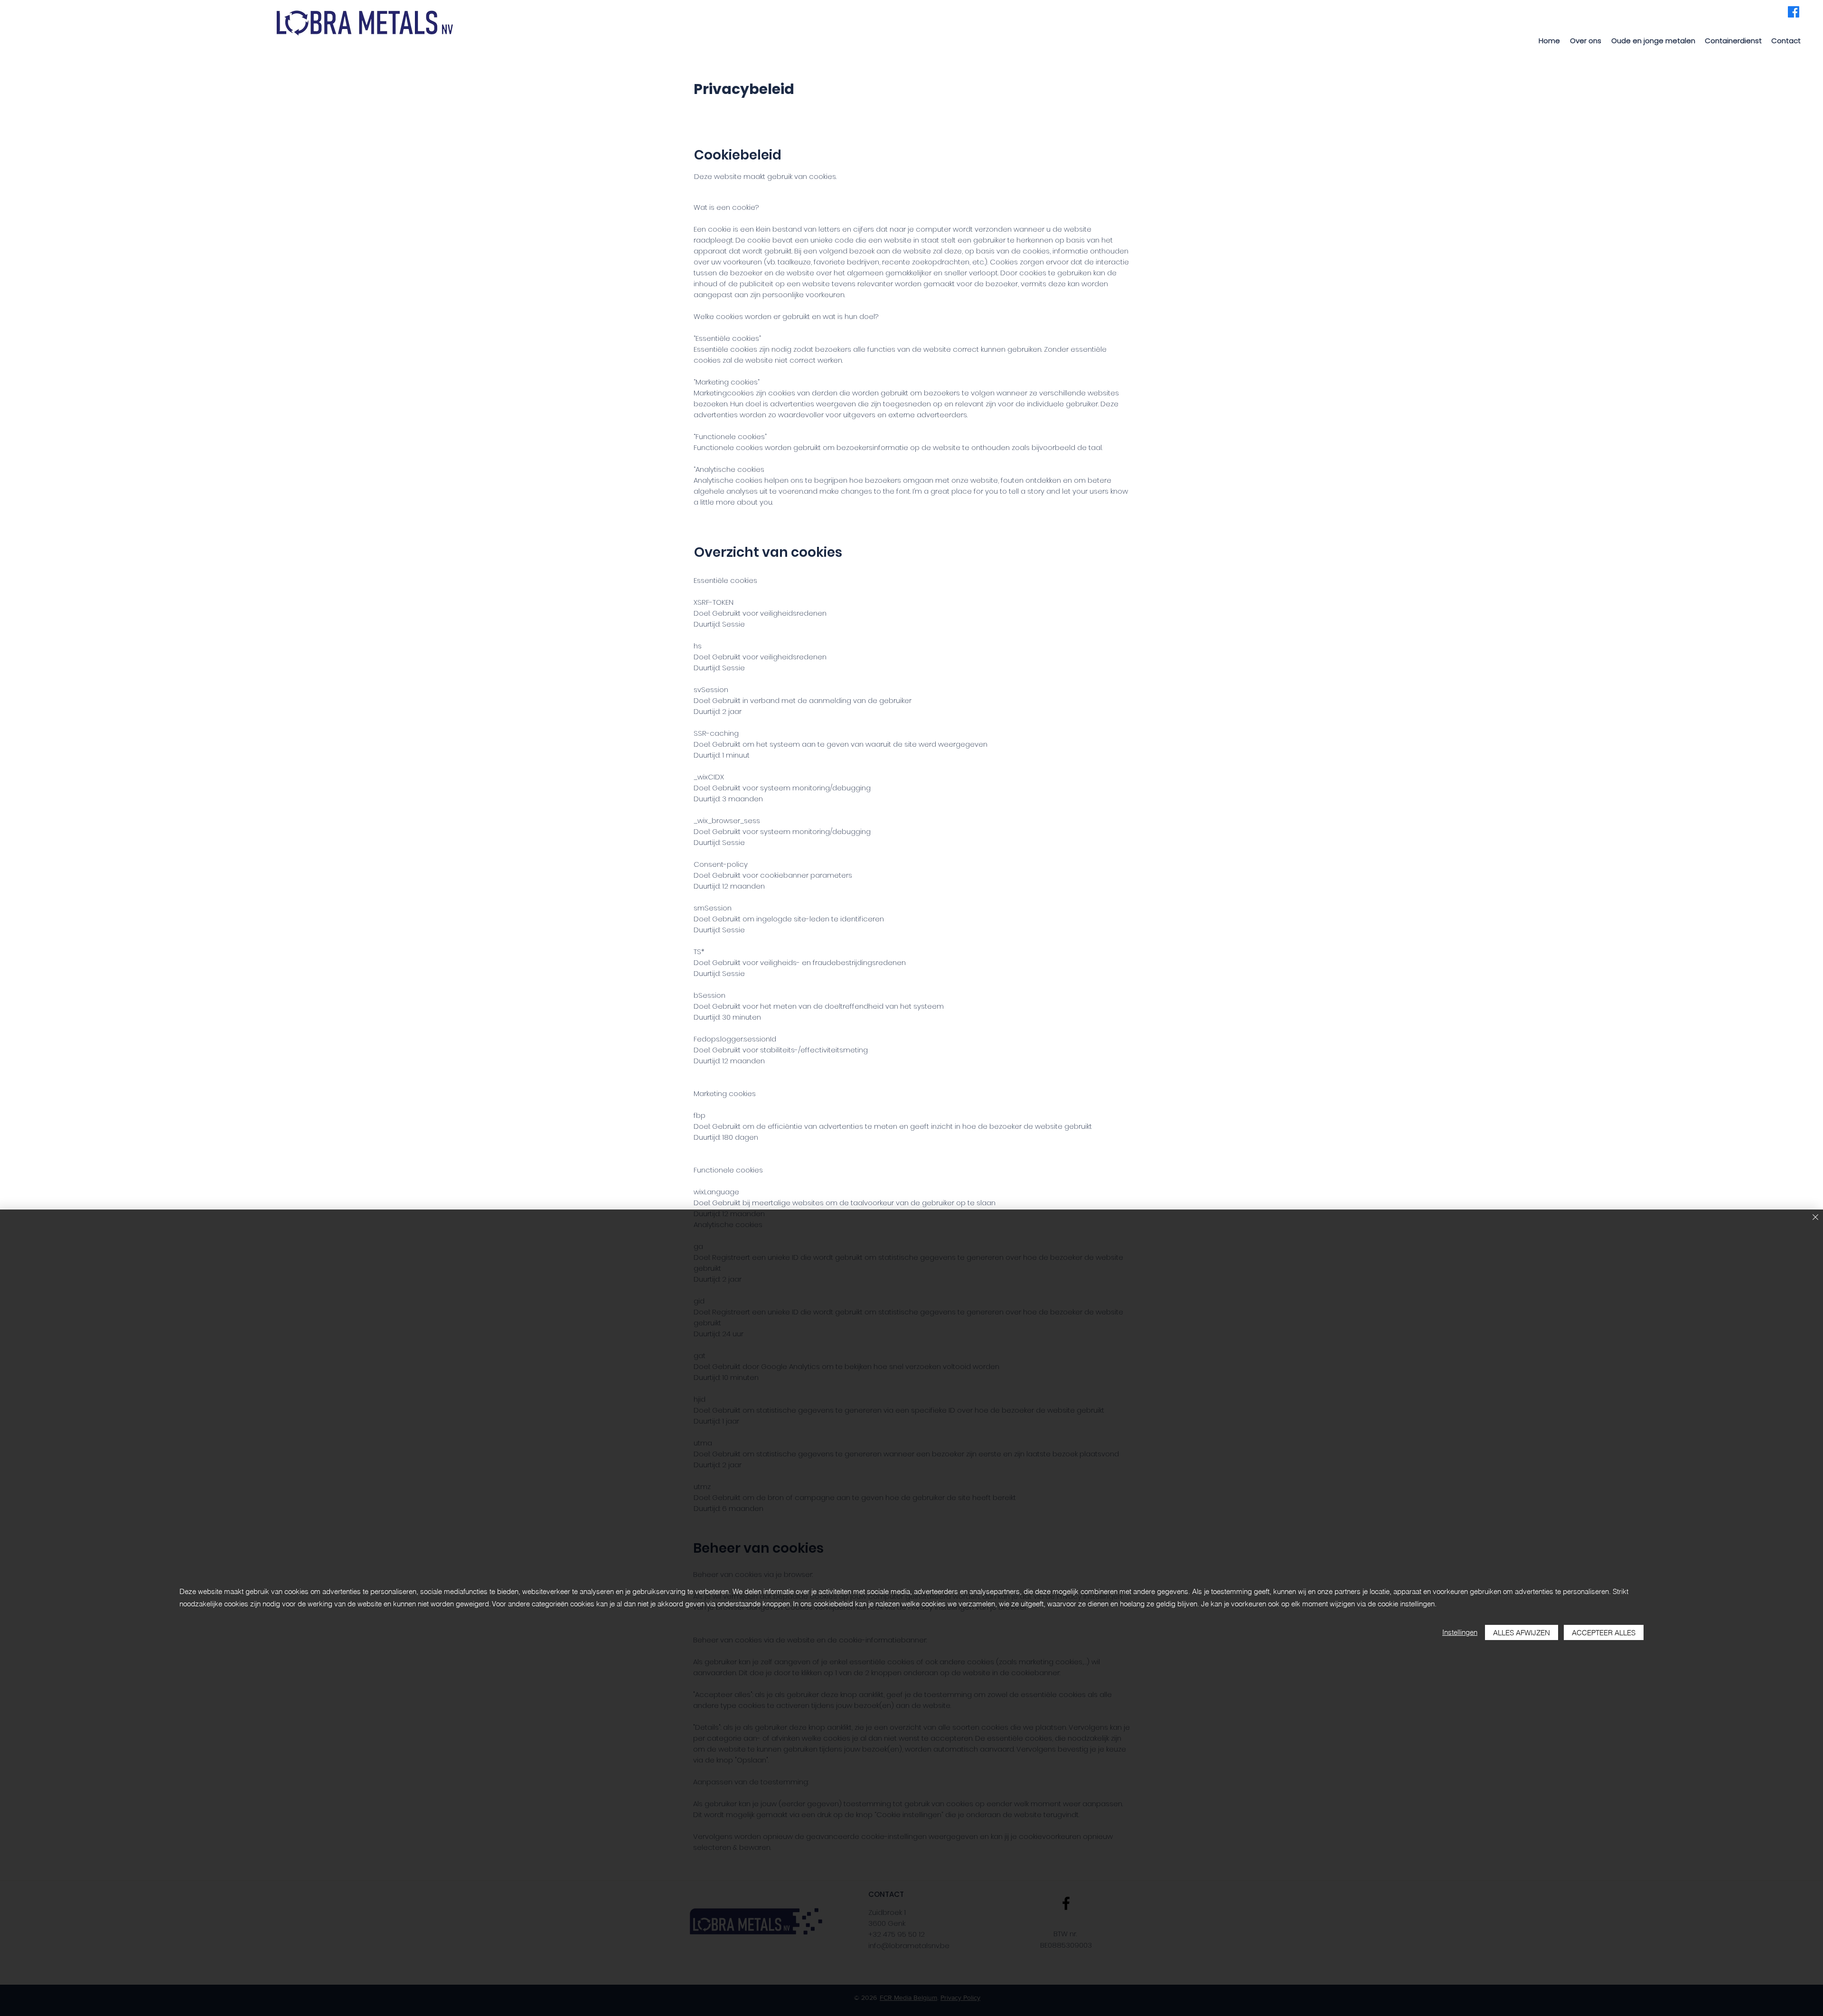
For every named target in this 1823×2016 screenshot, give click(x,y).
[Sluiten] (1815, 1218)
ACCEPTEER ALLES (1604, 1633)
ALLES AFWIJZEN (1522, 1633)
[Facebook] (1794, 12)
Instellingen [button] (1460, 1632)
